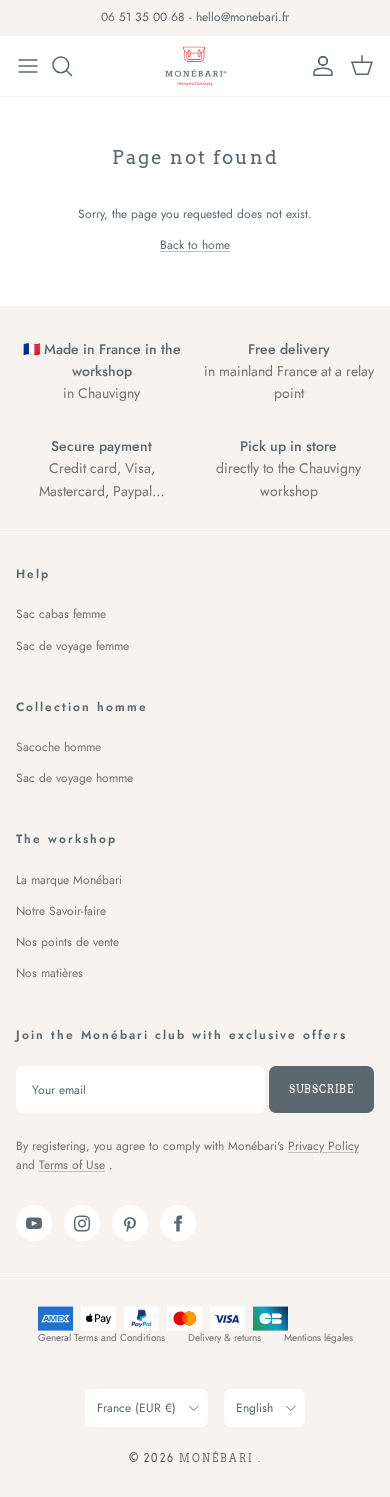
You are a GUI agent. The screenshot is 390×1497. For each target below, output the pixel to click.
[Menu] (28, 66)
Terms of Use (72, 1165)
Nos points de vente (67, 942)
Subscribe (321, 1089)
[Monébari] (195, 66)
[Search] (72, 66)
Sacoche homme (58, 747)
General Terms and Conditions (101, 1337)
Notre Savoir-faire (61, 911)
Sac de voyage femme (72, 646)
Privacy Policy (323, 1146)
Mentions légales (318, 1337)
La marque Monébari (69, 880)
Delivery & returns (224, 1337)
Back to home (195, 245)
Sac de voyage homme (74, 778)
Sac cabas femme (61, 614)
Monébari (218, 1458)
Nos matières (49, 973)
